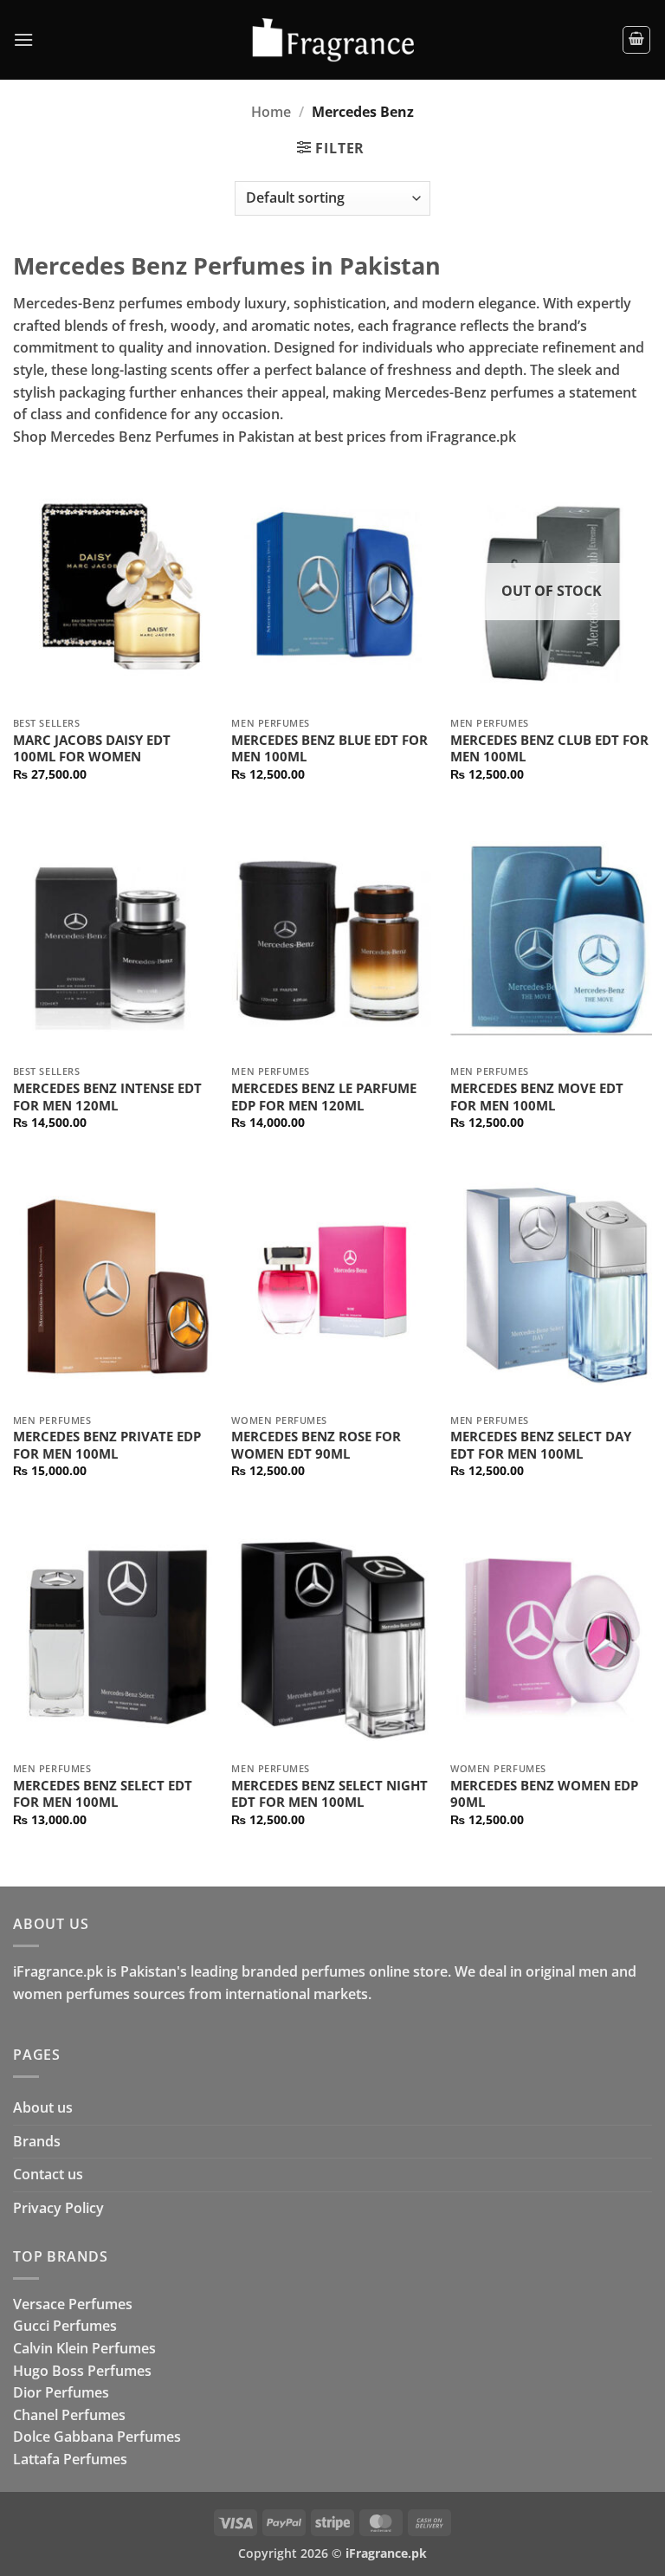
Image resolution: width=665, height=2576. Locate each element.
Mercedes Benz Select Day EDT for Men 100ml (541, 1445)
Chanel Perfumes (69, 2415)
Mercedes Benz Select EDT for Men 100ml (103, 1794)
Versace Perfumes (73, 2304)
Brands (37, 2141)
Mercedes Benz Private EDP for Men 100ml (107, 1445)
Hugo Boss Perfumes (82, 2371)
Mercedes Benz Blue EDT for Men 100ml (329, 749)
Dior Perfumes (61, 2392)
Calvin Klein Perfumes (84, 2348)
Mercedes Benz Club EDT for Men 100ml (549, 749)
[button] (23, 39)
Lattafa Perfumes (70, 2459)
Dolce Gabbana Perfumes (97, 2437)
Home (271, 112)
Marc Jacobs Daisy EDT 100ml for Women (92, 749)
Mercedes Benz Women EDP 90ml (544, 1794)
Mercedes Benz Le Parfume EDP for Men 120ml (324, 1097)
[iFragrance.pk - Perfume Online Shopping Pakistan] (332, 40)
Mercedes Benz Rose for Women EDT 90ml (316, 1445)
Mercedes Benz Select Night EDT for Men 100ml (329, 1794)
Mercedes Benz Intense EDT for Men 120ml (107, 1097)
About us (43, 2107)
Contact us (48, 2174)
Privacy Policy (58, 2208)
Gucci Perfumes (65, 2326)
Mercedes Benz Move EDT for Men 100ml (537, 1097)
